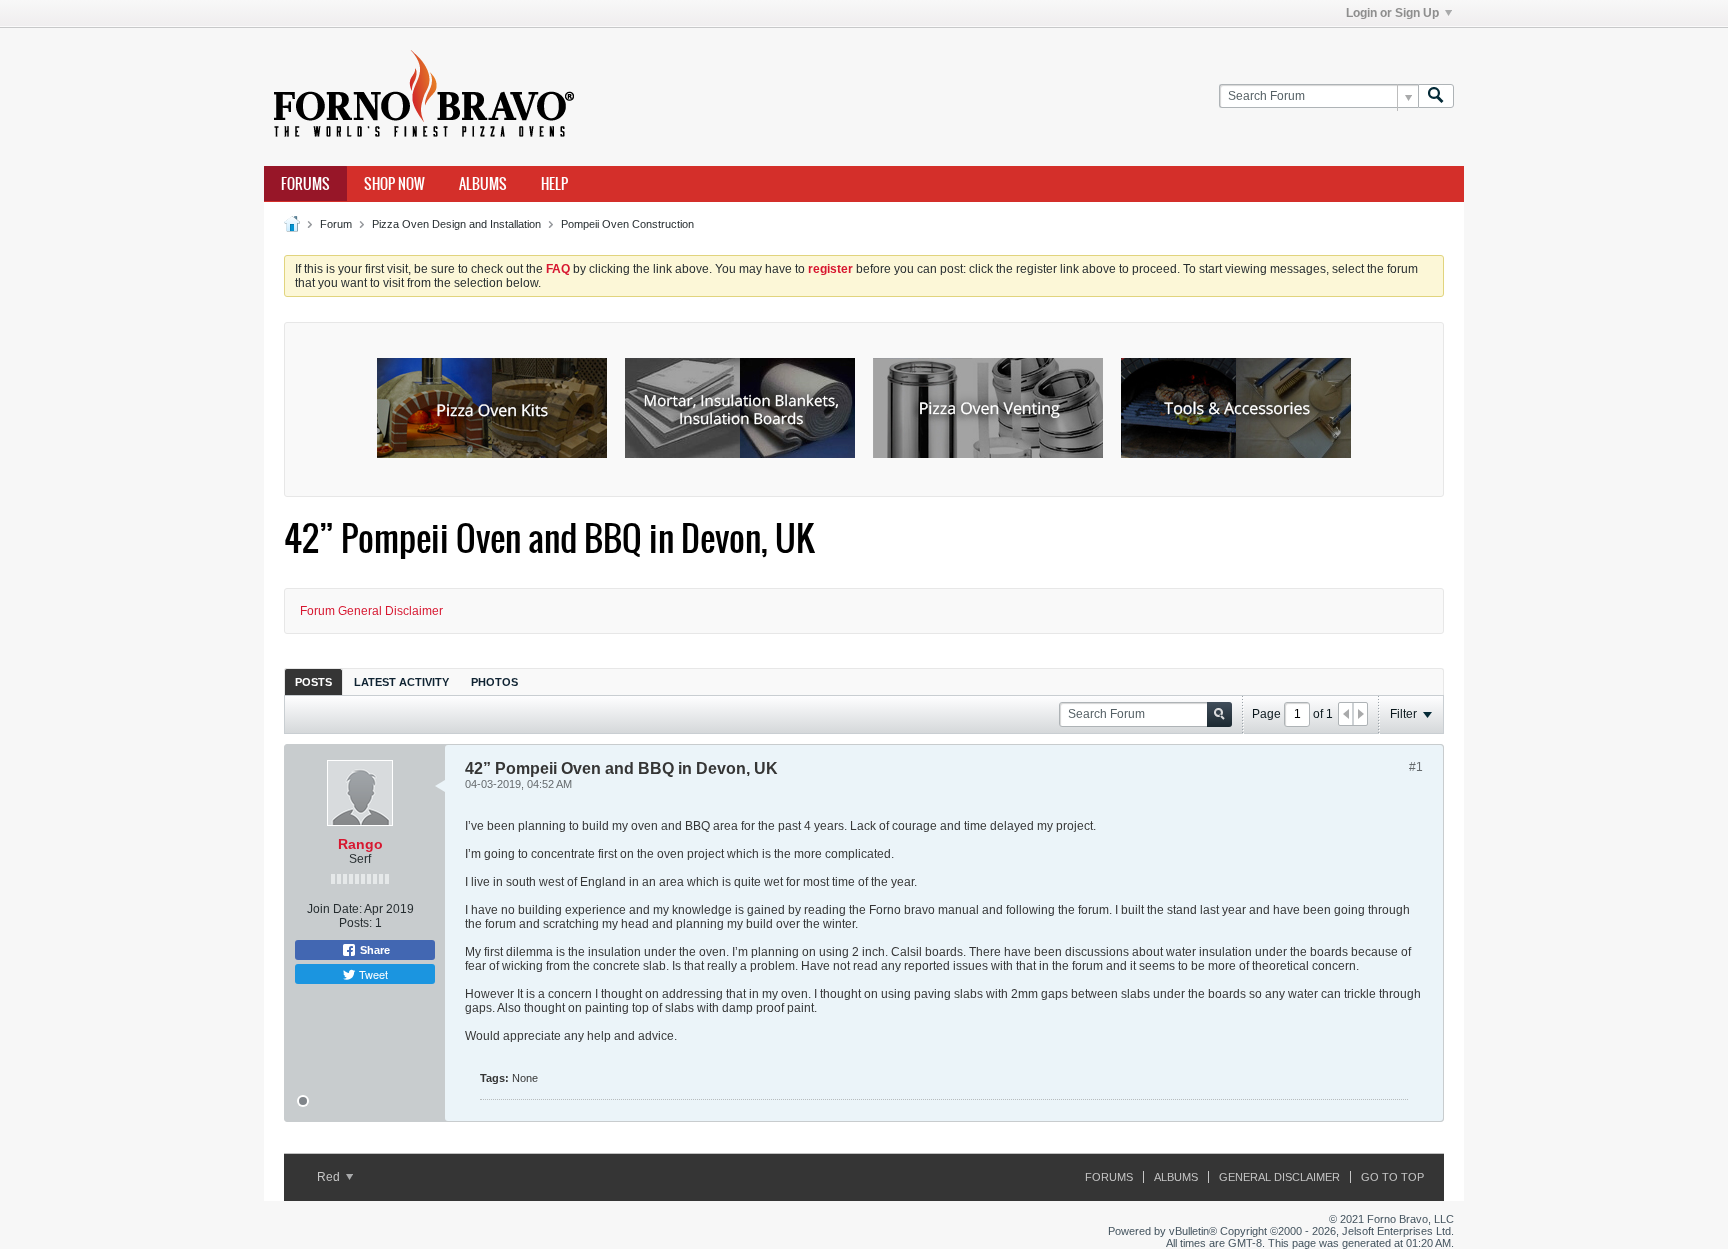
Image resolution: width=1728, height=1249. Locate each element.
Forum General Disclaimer (371, 611)
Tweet (372, 974)
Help (554, 184)
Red (330, 1177)
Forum (336, 224)
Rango (360, 844)
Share (373, 950)
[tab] (313, 681)
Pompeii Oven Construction (627, 224)
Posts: (355, 923)
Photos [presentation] (494, 682)
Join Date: (334, 909)
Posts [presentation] (313, 682)
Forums (305, 184)
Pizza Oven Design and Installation (456, 224)
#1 (1416, 767)
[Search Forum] (1436, 96)
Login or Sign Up (1392, 13)
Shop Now (394, 184)
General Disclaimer (1279, 1177)
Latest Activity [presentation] (401, 682)
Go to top (1392, 1177)
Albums (483, 184)
